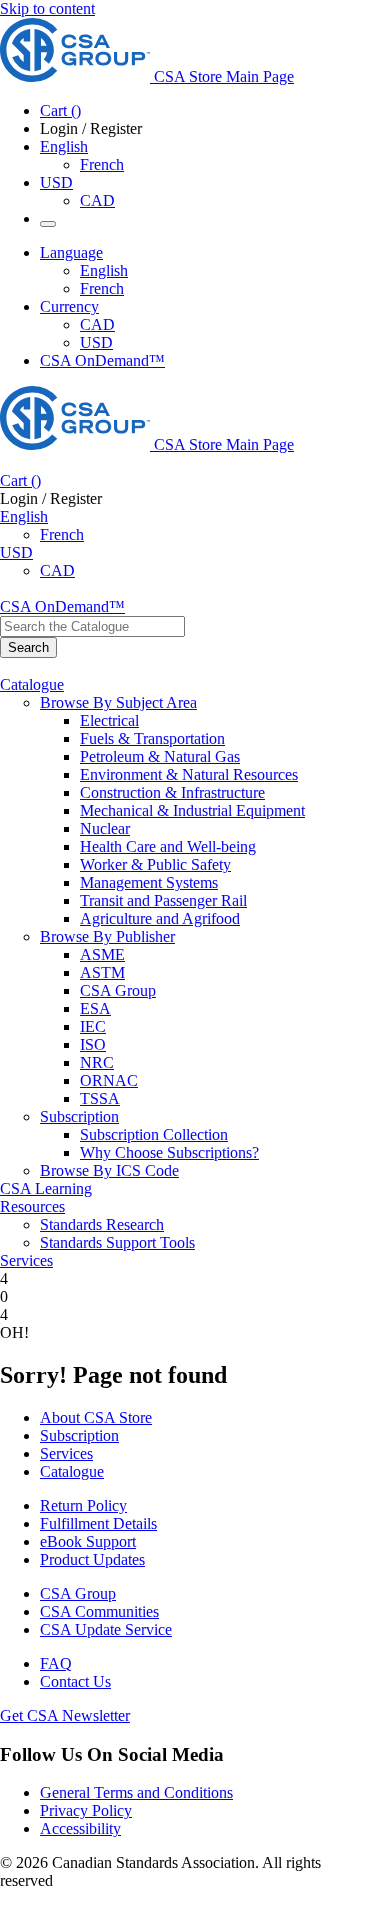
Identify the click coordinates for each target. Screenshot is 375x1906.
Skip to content (47, 8)
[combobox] (92, 626)
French (102, 164)
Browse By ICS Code (109, 1170)
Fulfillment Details (98, 1523)
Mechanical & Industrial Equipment (192, 810)
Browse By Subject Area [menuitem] (118, 702)
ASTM (102, 972)
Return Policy (83, 1505)
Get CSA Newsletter (65, 1715)
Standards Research (102, 1224)
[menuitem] (227, 721)
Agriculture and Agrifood (160, 918)
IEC (93, 1026)
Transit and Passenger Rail (163, 900)
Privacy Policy (86, 1810)
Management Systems (149, 882)
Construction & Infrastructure (172, 792)
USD (56, 182)
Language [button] (71, 252)
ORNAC (109, 1080)
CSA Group (118, 990)
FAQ (56, 1663)
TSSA (100, 1098)
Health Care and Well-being (168, 846)
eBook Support (88, 1541)
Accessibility (80, 1828)
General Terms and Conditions (136, 1792)
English (104, 270)
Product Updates (92, 1559)
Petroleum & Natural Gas (160, 756)
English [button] (64, 146)
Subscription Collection (154, 1134)
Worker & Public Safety (155, 864)
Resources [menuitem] (32, 1206)
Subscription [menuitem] (79, 1116)
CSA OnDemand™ (102, 360)
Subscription (79, 1435)
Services (66, 1453)
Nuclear (105, 828)
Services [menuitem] (26, 1260)
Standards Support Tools (117, 1242)
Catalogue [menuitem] (32, 684)
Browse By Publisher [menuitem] (107, 936)
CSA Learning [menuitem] (46, 1188)
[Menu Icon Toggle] (48, 224)
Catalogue (72, 1471)
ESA (95, 1008)
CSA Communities (99, 1611)
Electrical (109, 720)
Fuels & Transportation (152, 738)
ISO (93, 1044)
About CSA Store (96, 1417)
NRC (97, 1062)
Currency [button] (69, 306)
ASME (102, 954)
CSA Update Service (106, 1629)
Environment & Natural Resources (189, 774)
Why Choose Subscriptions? (169, 1152)
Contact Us (75, 1681)
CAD (97, 200)
